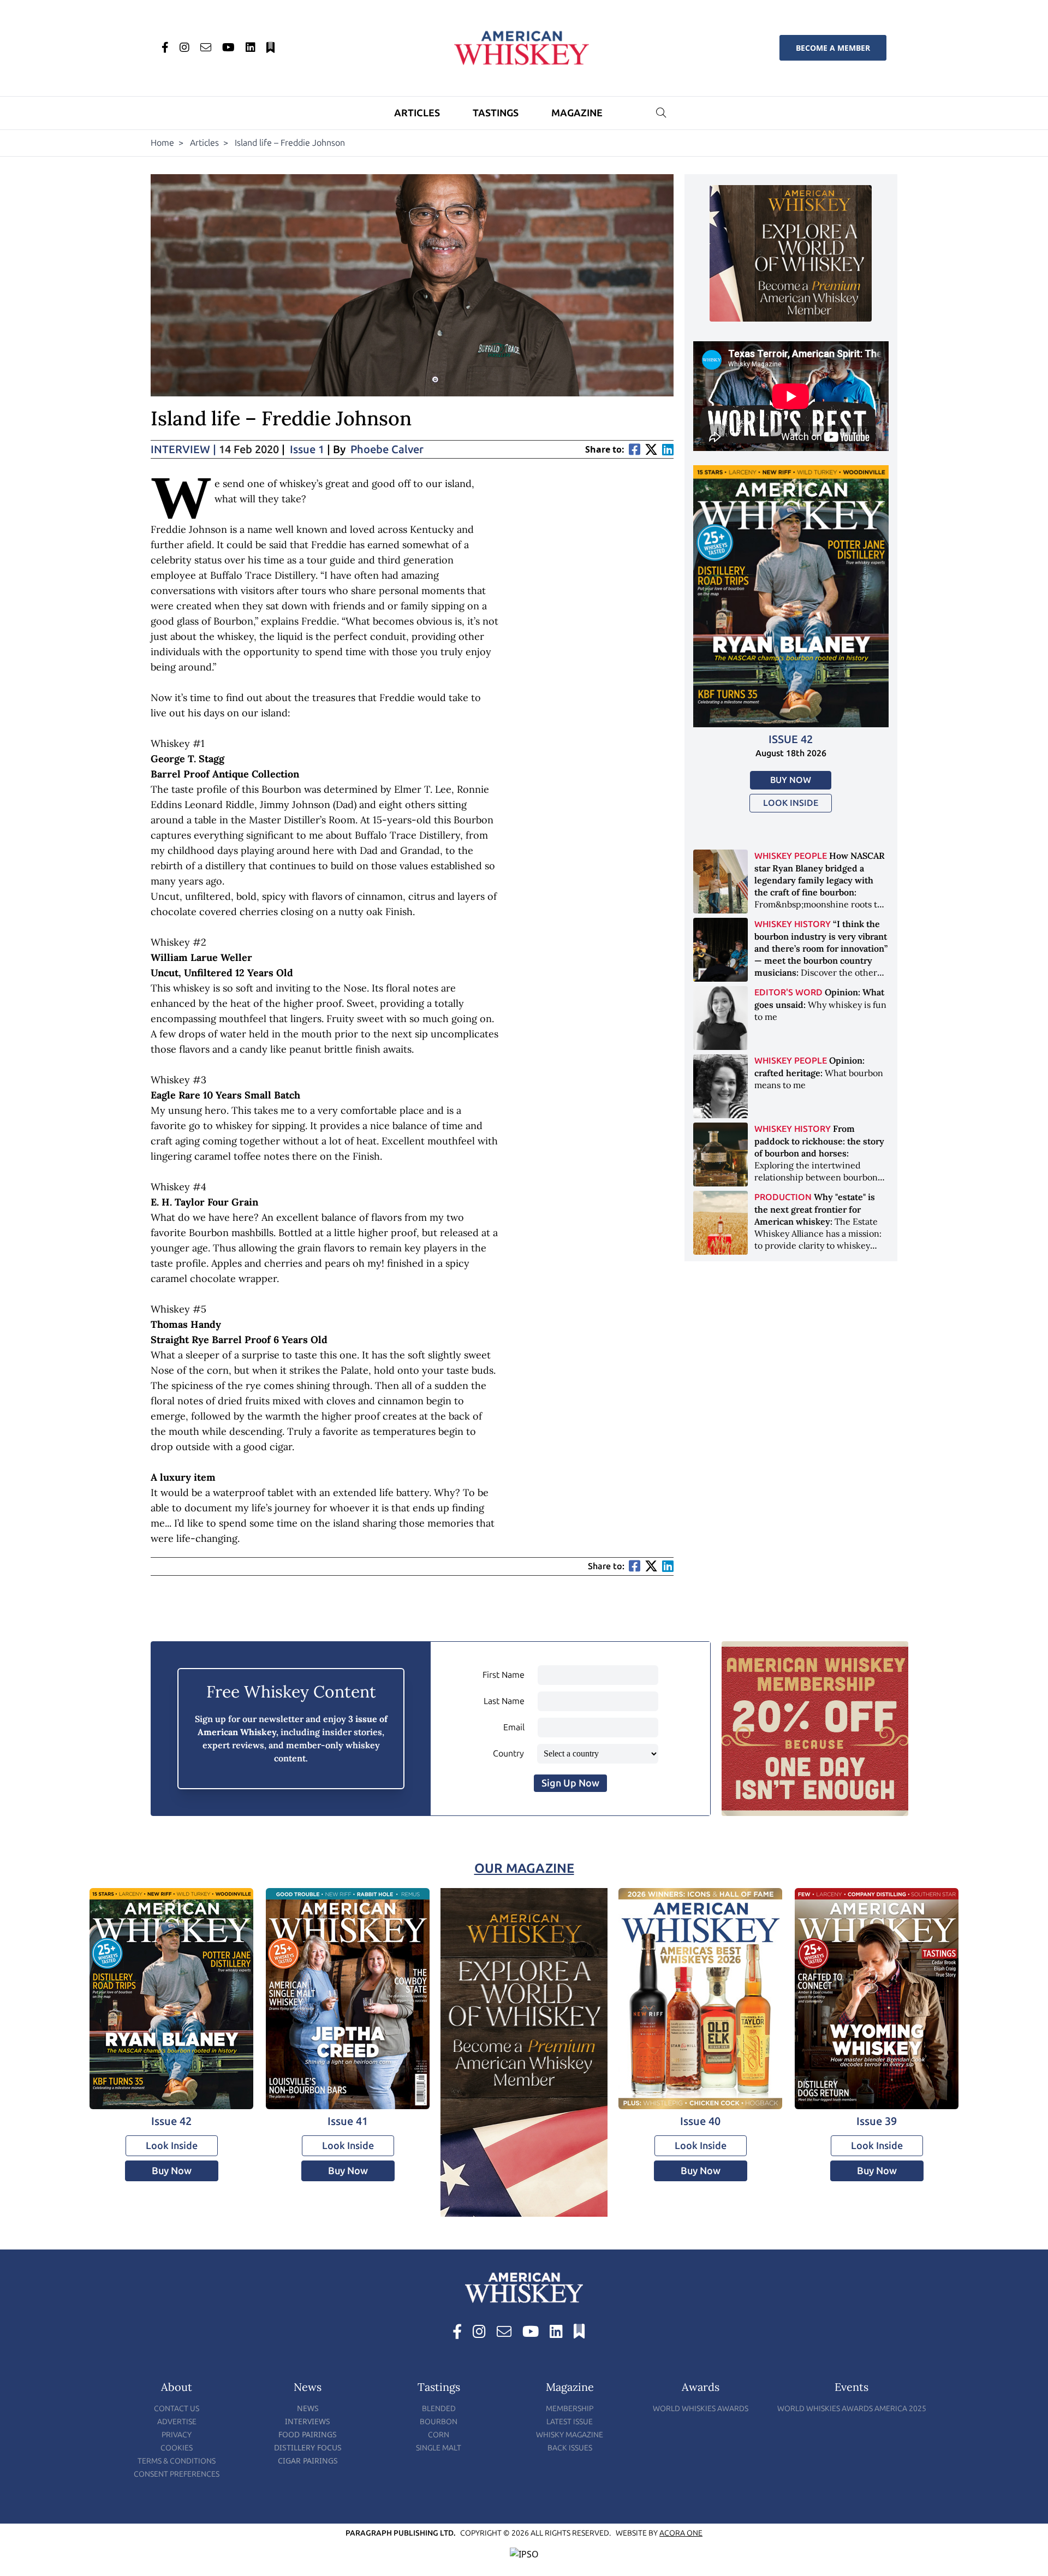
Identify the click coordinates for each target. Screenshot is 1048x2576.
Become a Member (833, 48)
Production (783, 1197)
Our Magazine (524, 1868)
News (308, 2408)
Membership (570, 2409)
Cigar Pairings (308, 2461)
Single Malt (439, 2448)
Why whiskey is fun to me (820, 1004)
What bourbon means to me (819, 1073)
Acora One (681, 2533)
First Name (504, 1675)
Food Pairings (308, 2434)
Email (514, 1727)
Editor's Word (788, 992)
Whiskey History (793, 924)
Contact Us (177, 2409)
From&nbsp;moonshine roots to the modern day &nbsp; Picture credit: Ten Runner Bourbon (820, 892)
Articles (417, 113)
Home (162, 143)
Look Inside (791, 803)
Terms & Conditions (177, 2461)
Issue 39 (877, 2121)
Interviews (308, 2421)
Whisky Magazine (570, 2435)
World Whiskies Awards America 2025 (852, 2409)
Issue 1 (307, 449)
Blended (439, 2409)
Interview (183, 449)
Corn (439, 2435)
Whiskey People (791, 856)
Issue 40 (700, 2121)
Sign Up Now (570, 1783)
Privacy (177, 2435)
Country (508, 1753)
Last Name (504, 1701)
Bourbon (439, 2422)
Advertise (177, 2422)
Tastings (496, 113)
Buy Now (791, 780)
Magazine (577, 113)
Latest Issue (570, 2422)
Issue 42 (791, 739)
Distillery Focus (308, 2447)
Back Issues (570, 2448)
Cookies (177, 2448)
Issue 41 (348, 2121)
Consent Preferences (177, 2474)
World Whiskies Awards (701, 2409)
